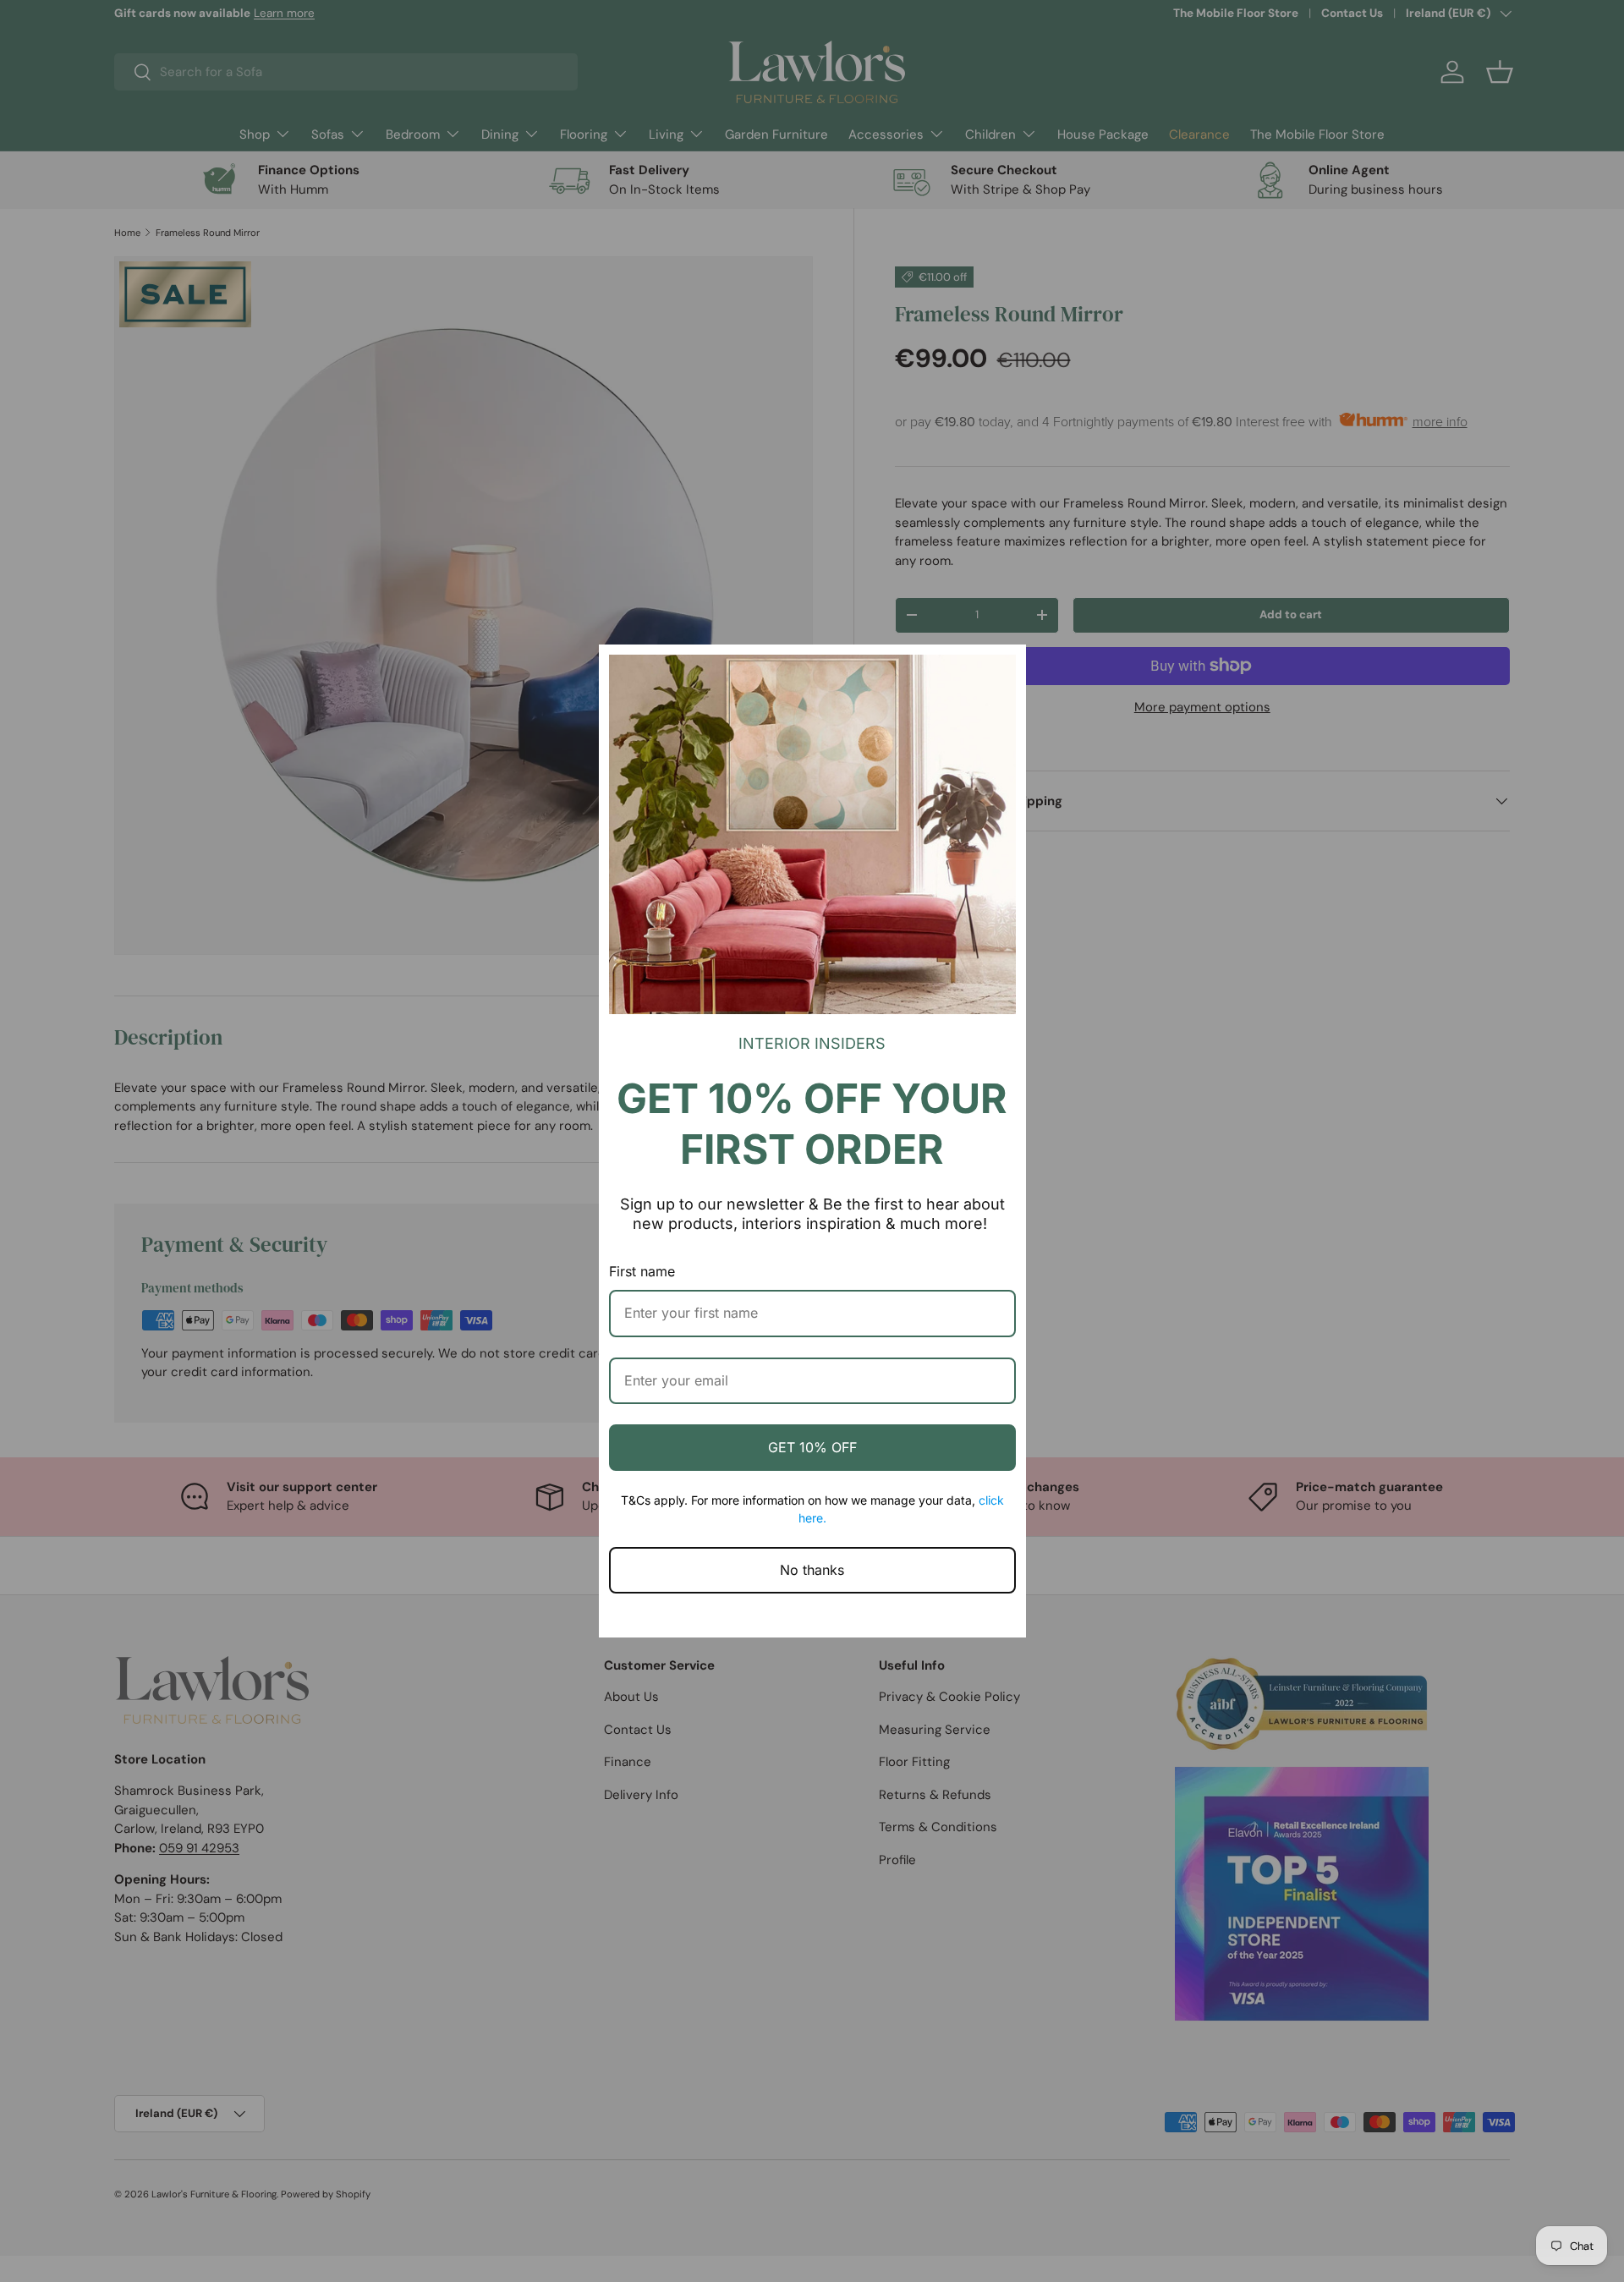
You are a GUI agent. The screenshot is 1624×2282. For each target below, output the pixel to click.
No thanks (812, 1570)
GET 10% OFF (812, 1447)
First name (642, 1271)
